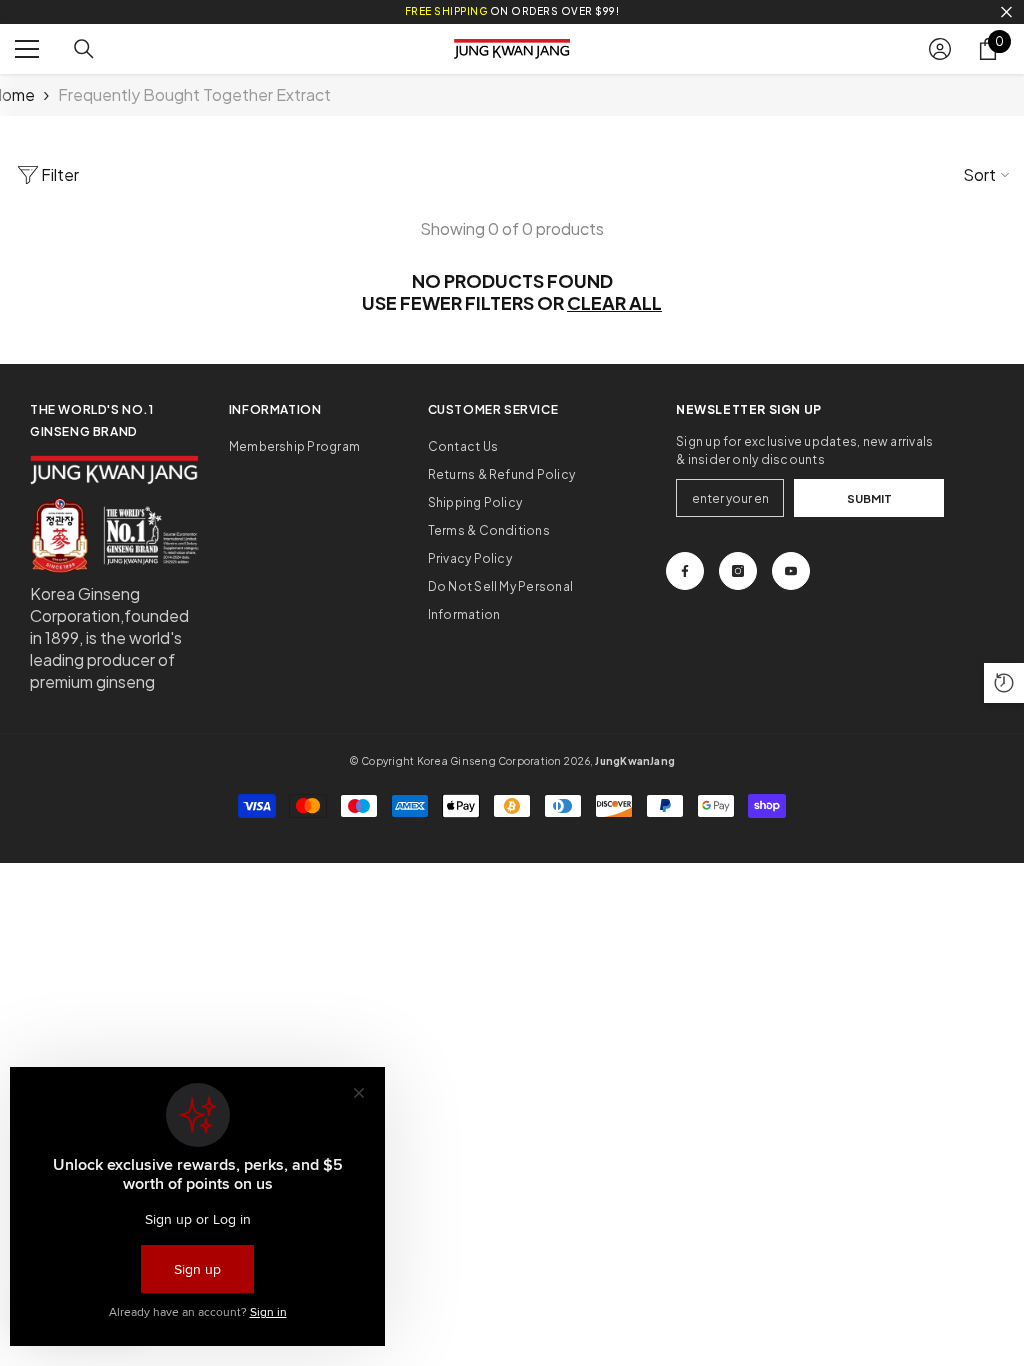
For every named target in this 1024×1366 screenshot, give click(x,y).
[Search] (84, 49)
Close (1006, 12)
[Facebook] (685, 571)
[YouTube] (791, 571)
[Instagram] (738, 571)
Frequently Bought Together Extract (194, 94)
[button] (1004, 683)
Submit (869, 498)
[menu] (27, 49)
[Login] (940, 49)
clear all (614, 303)
